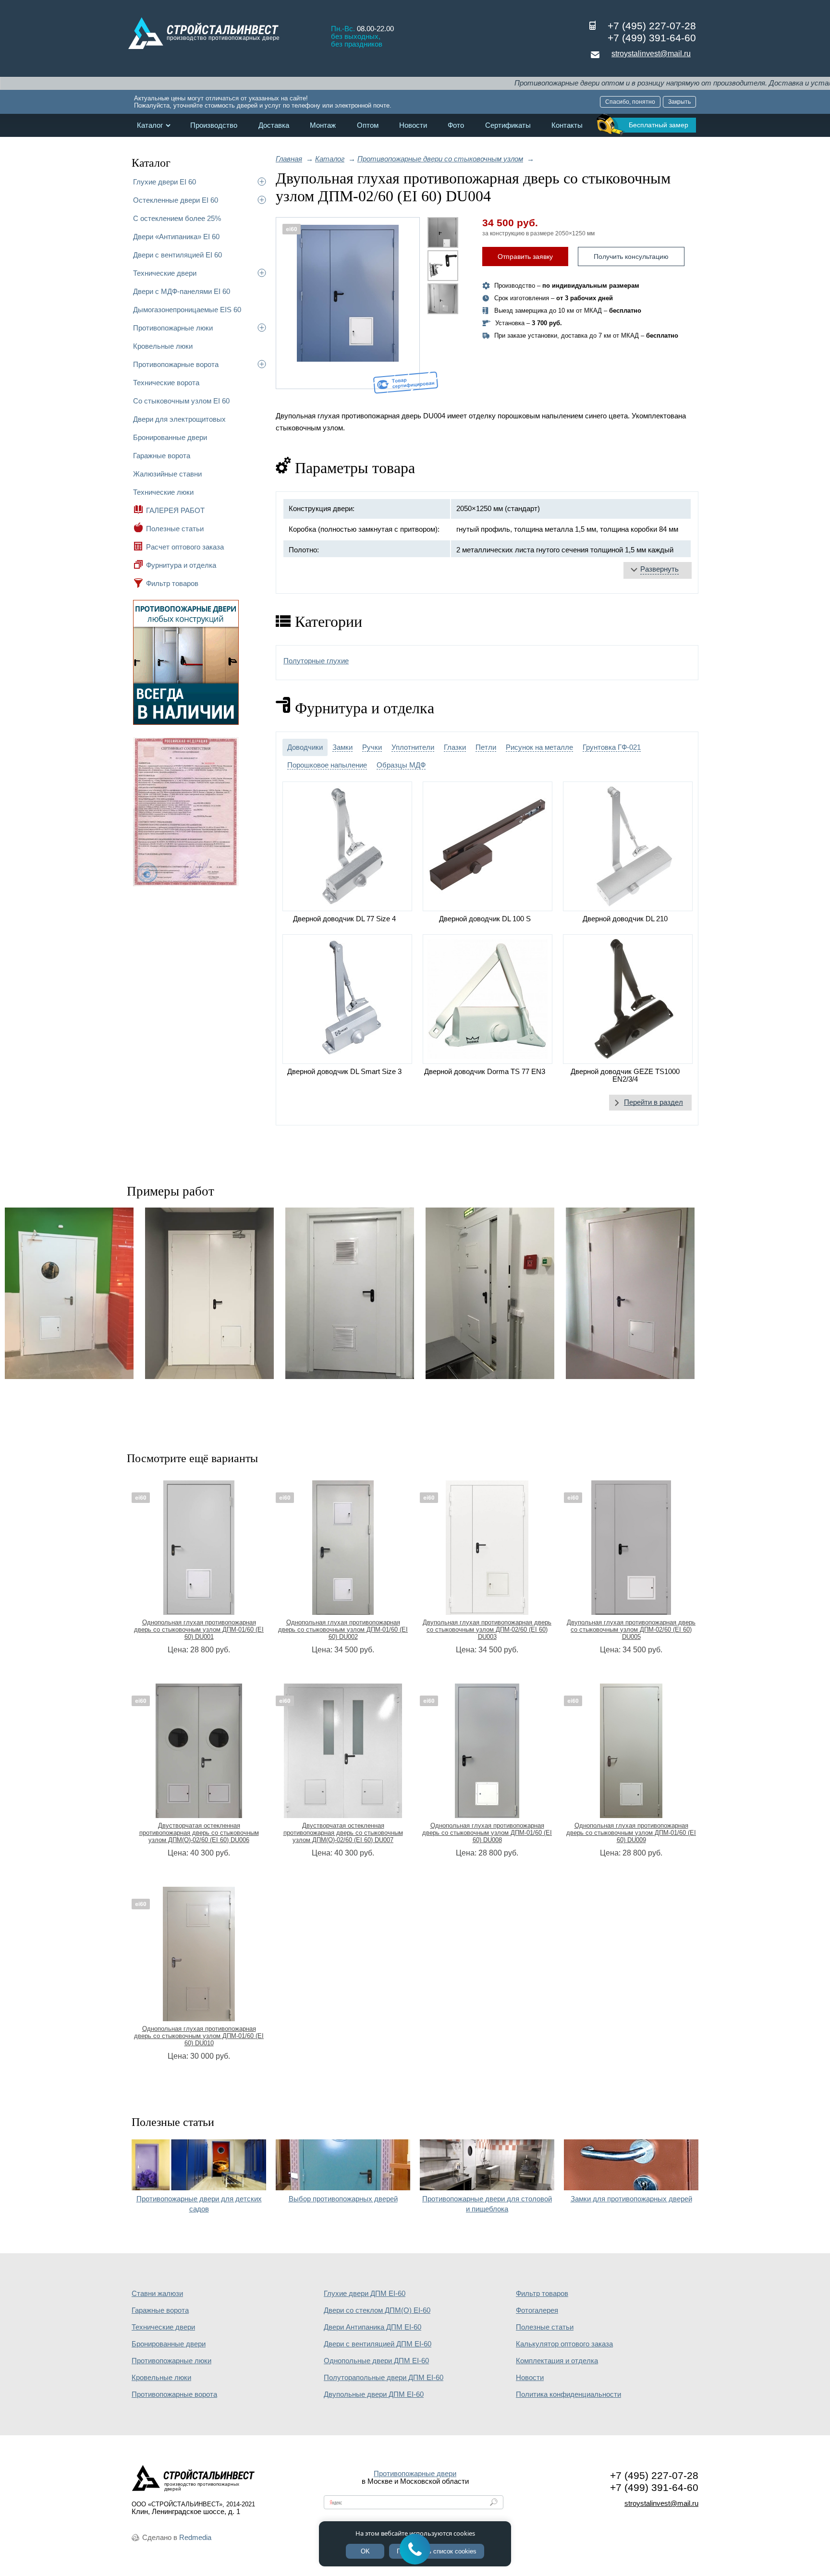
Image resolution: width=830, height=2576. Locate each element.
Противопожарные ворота (176, 364)
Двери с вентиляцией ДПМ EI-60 (378, 2344)
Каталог (150, 125)
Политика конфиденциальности (568, 2394)
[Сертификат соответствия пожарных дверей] (186, 885)
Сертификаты (508, 125)
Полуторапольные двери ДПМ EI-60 (384, 2378)
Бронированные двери (170, 437)
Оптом (368, 125)
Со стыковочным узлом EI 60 (181, 401)
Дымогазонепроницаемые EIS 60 (187, 310)
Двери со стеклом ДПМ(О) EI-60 (377, 2310)
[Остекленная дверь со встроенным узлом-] (69, 1293)
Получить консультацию (631, 256)
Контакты (567, 125)
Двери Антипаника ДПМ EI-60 (372, 2327)
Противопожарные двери (415, 2474)
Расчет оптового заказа (185, 547)
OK (365, 2551)
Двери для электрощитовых (179, 419)
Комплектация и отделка (557, 2361)
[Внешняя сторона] (348, 303)
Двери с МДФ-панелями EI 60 (182, 291)
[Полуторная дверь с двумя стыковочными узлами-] (350, 1293)
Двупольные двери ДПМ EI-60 (374, 2394)
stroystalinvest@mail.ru (651, 54)
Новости (413, 125)
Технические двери (165, 273)
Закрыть (679, 102)
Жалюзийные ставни (167, 474)
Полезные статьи (175, 529)
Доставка (274, 125)
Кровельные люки (163, 346)
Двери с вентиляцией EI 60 (177, 255)
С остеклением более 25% (177, 218)
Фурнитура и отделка (181, 565)
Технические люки (163, 492)
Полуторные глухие (316, 661)
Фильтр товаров (172, 583)
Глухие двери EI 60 (165, 182)
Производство (214, 125)
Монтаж (323, 125)
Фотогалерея (537, 2310)
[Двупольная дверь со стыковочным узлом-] (209, 1293)
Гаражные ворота (162, 456)
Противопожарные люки (173, 328)
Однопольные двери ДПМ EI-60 (376, 2361)
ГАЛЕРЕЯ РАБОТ (175, 510)
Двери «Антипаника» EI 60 (176, 237)
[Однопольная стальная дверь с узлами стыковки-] (490, 1293)
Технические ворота (166, 383)
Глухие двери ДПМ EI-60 (365, 2294)
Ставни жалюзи (157, 2294)
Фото (456, 125)
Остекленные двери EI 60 (176, 200)
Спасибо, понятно (630, 102)
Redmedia (195, 2538)
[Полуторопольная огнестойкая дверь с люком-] (630, 1293)
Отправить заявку (525, 256)
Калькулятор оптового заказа (564, 2344)
